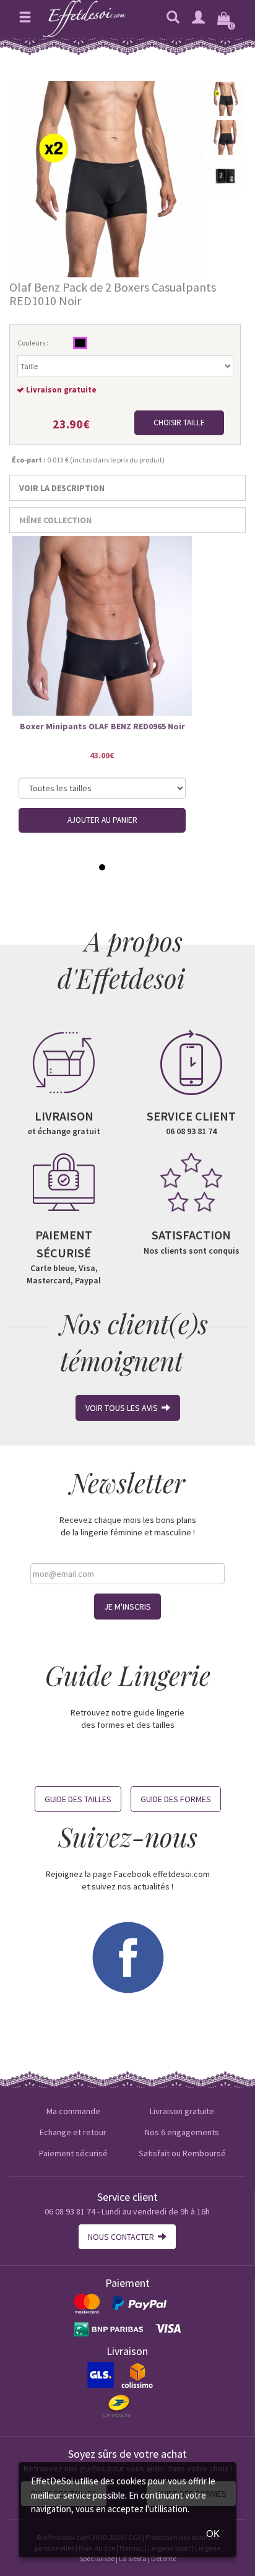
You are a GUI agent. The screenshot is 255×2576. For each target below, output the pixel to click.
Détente (164, 2558)
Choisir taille (179, 423)
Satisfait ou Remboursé (182, 2153)
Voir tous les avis (123, 1408)
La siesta (133, 2558)
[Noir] (80, 343)
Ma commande (73, 2111)
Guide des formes (176, 1799)
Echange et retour (73, 2132)
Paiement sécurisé (73, 2153)
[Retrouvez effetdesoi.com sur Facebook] (127, 1956)
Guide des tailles (78, 1799)
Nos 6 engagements (182, 2132)
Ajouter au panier (102, 820)
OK (213, 2534)
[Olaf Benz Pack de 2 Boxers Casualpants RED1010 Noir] (107, 178)
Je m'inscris (127, 1607)
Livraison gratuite (182, 2111)
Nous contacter (123, 2237)
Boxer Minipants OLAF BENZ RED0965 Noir (102, 726)
